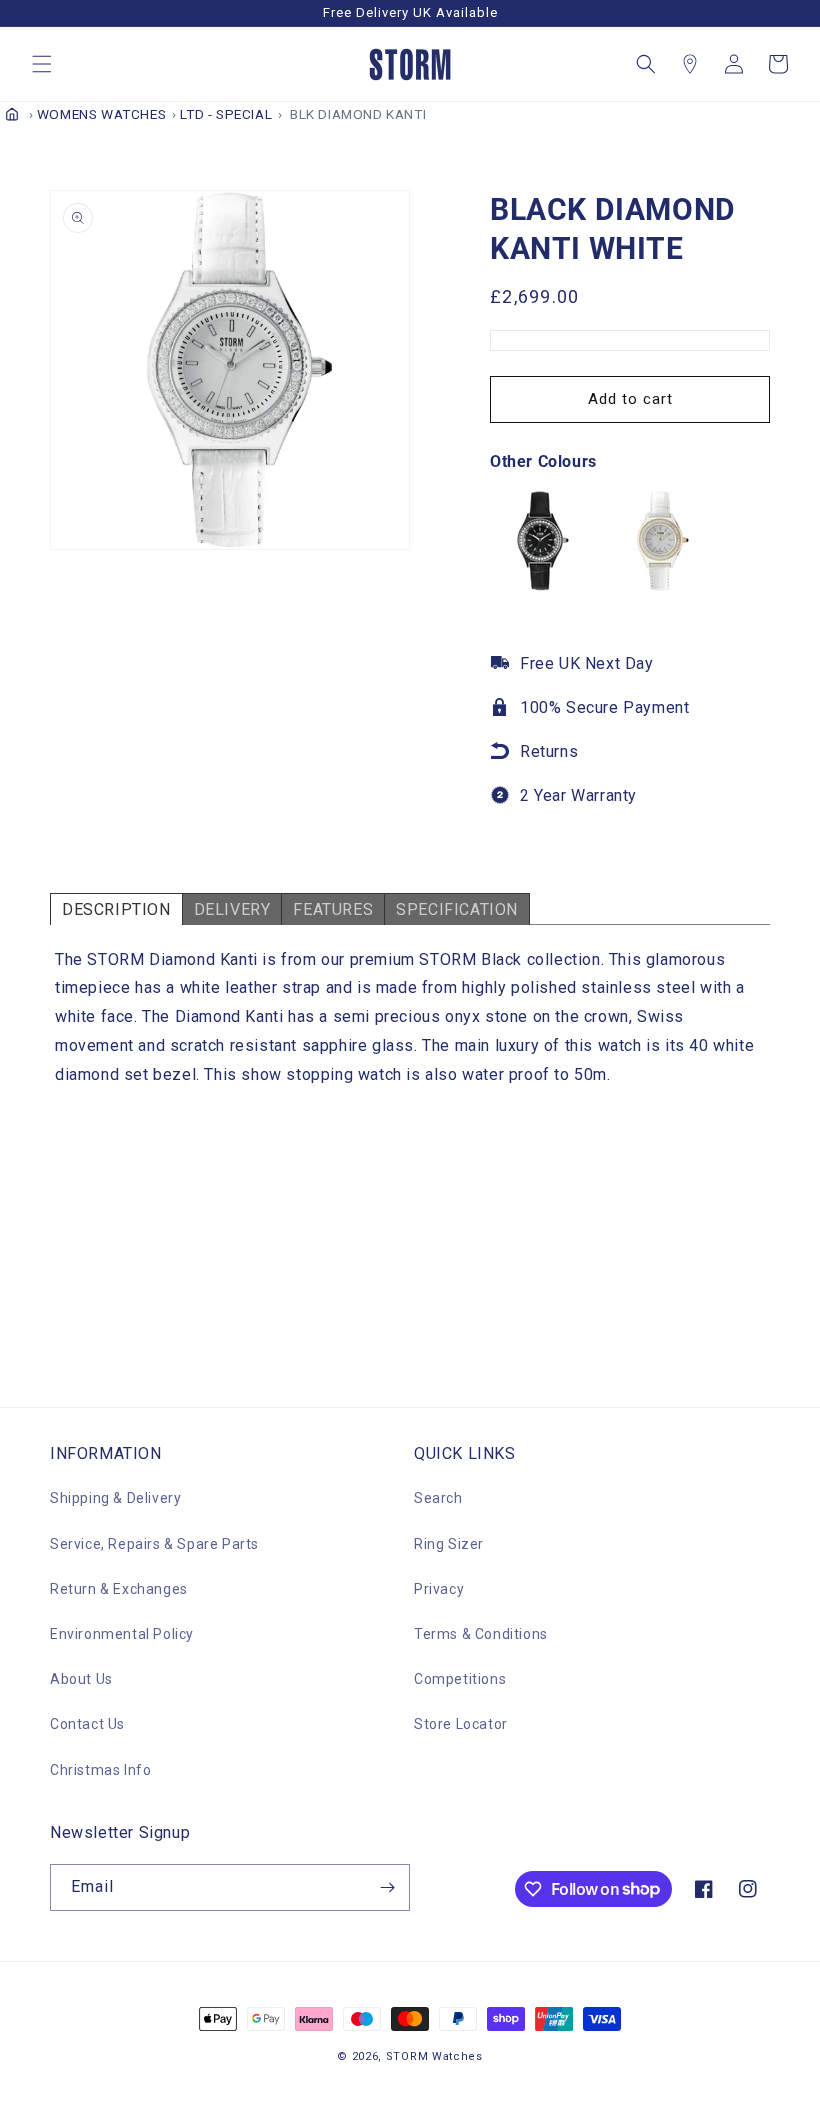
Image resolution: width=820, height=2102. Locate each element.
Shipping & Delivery (115, 1498)
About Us (81, 1679)
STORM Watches (434, 2056)
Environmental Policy (122, 1634)
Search (438, 1498)
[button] (42, 64)
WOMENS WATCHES (101, 114)
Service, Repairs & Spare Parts (154, 1544)
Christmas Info (100, 1770)
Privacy (439, 1589)
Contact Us (87, 1724)
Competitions (460, 1679)
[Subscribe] (387, 1887)
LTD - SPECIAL (226, 114)
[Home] (12, 114)
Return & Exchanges (119, 1589)
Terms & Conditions (481, 1634)
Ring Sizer (449, 1544)
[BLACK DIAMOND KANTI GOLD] (660, 585)
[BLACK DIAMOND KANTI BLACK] (540, 585)
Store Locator (461, 1724)
